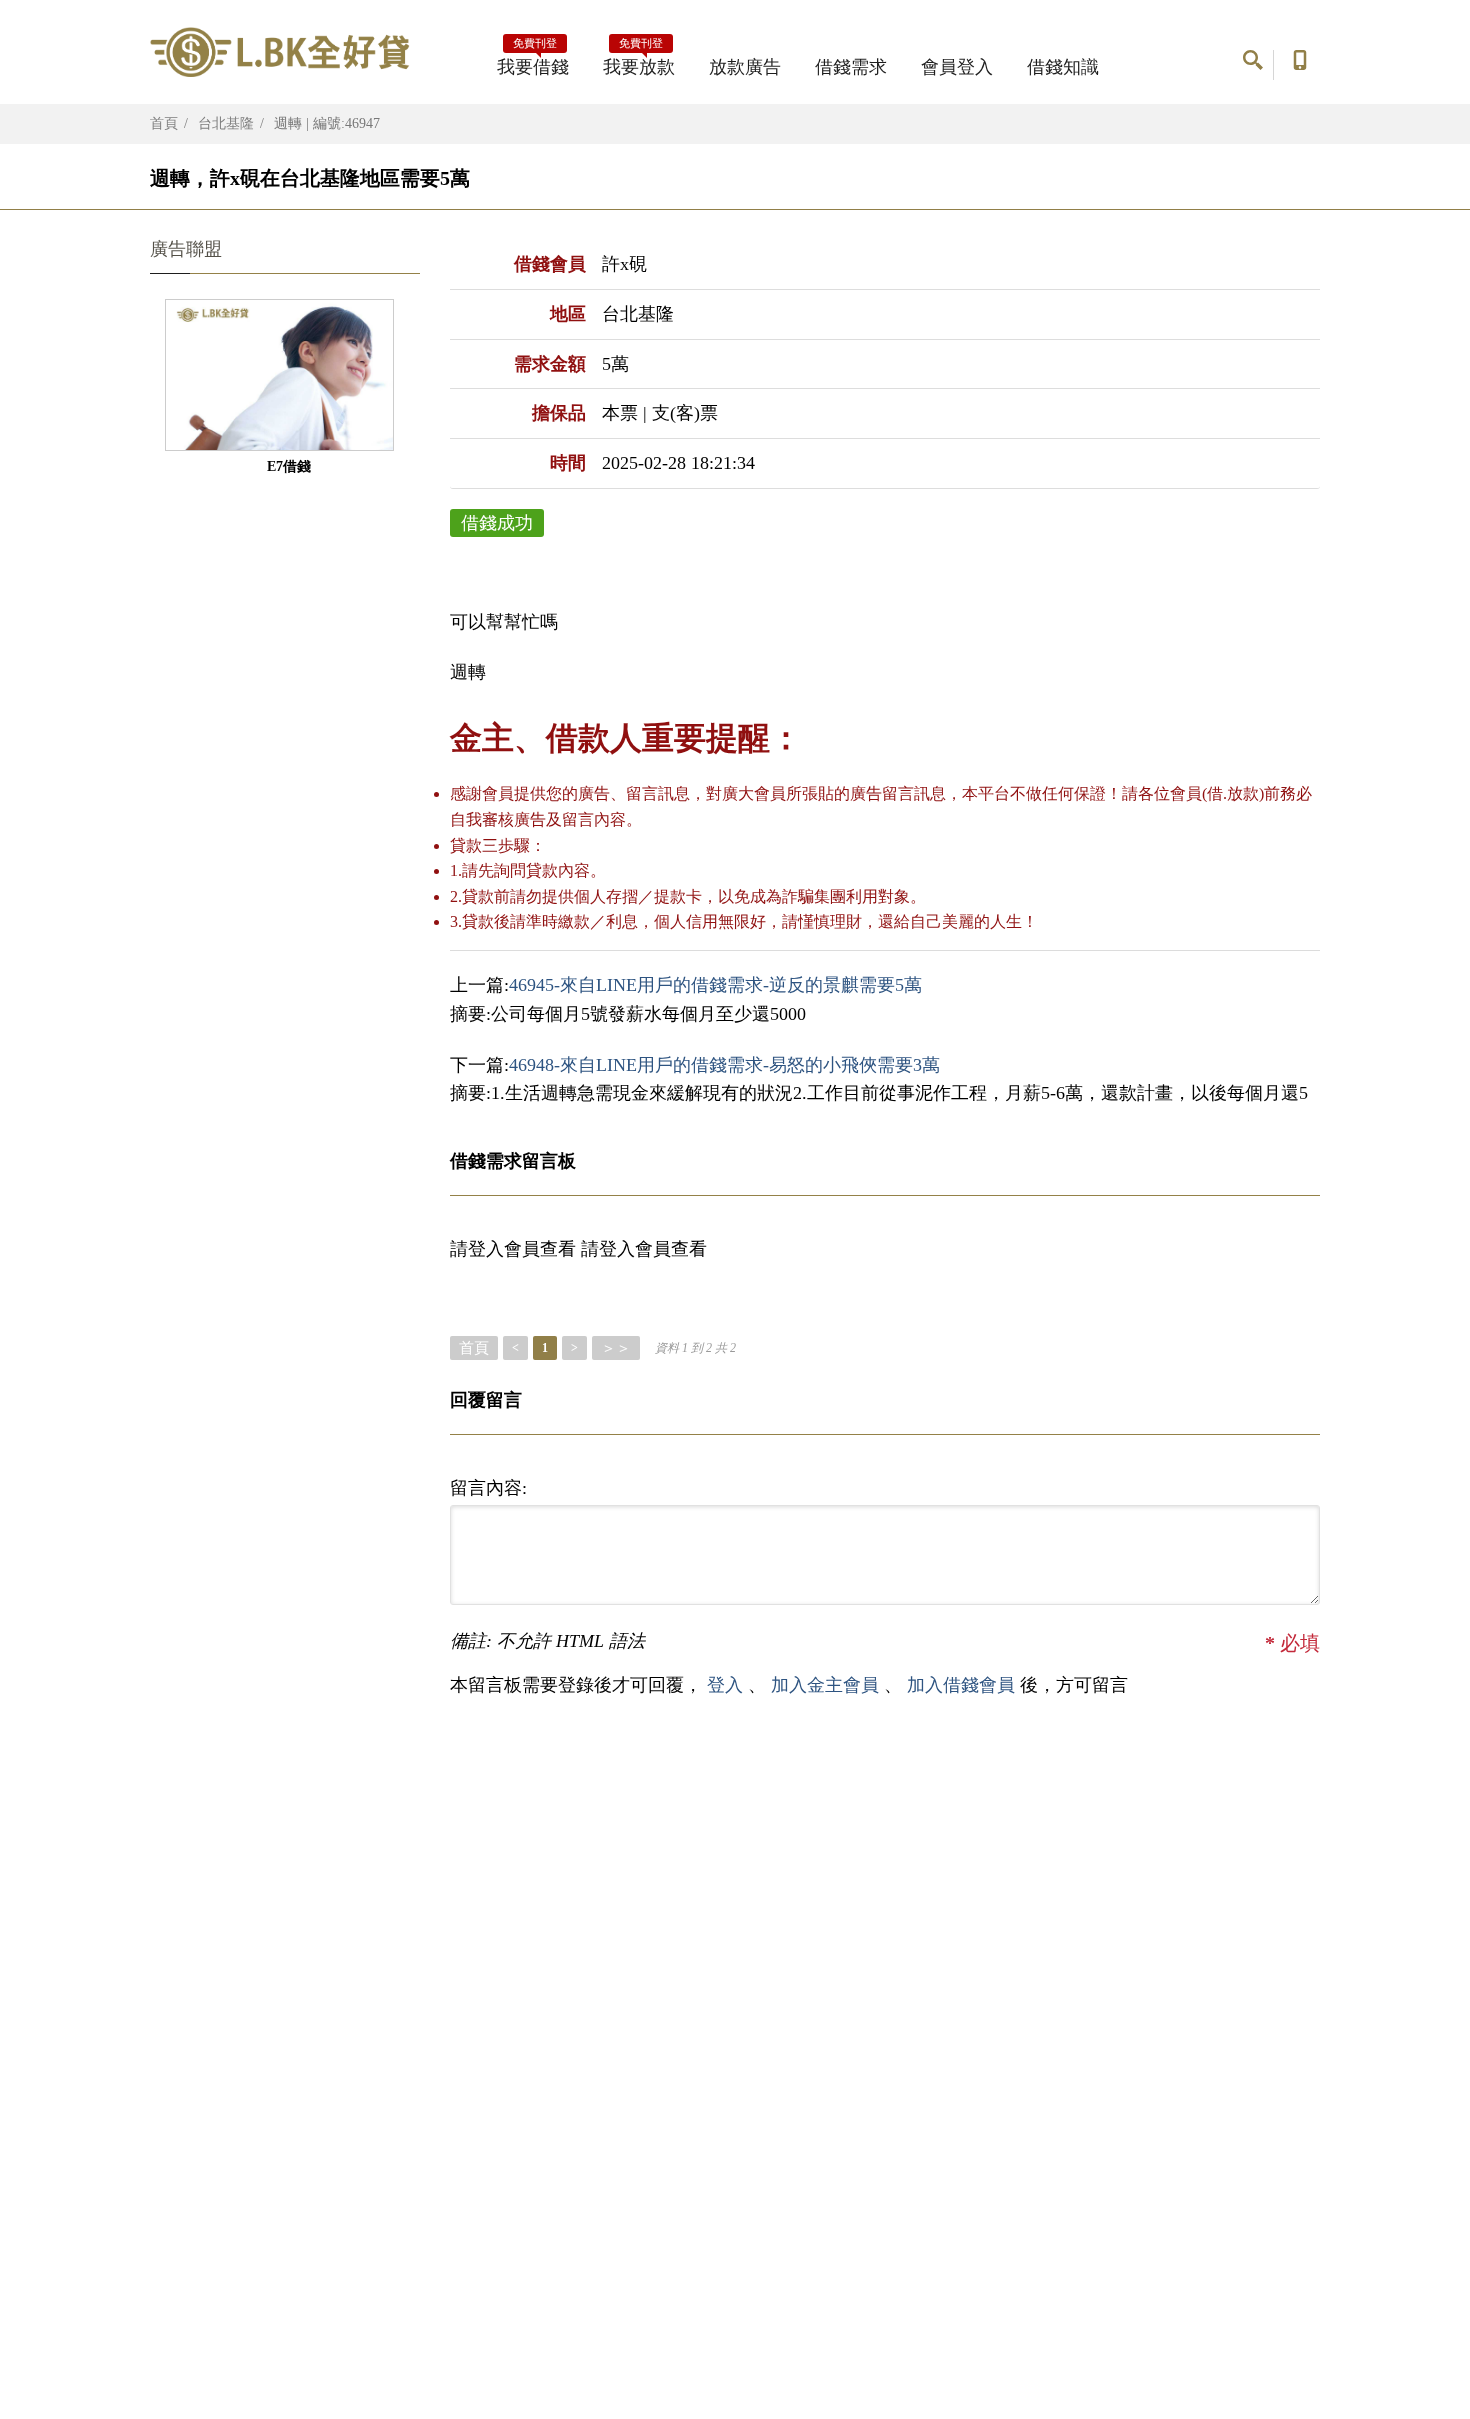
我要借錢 (533, 61)
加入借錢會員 (963, 1685)
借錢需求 (851, 67)
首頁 (164, 123)
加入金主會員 (827, 1685)
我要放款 (639, 61)
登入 (725, 1685)
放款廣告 (745, 67)
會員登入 (957, 67)
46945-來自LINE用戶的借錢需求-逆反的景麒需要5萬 (715, 985)
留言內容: (488, 1488)
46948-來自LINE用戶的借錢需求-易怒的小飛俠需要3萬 (724, 1065)
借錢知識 (1063, 67)
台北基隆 (226, 123)
